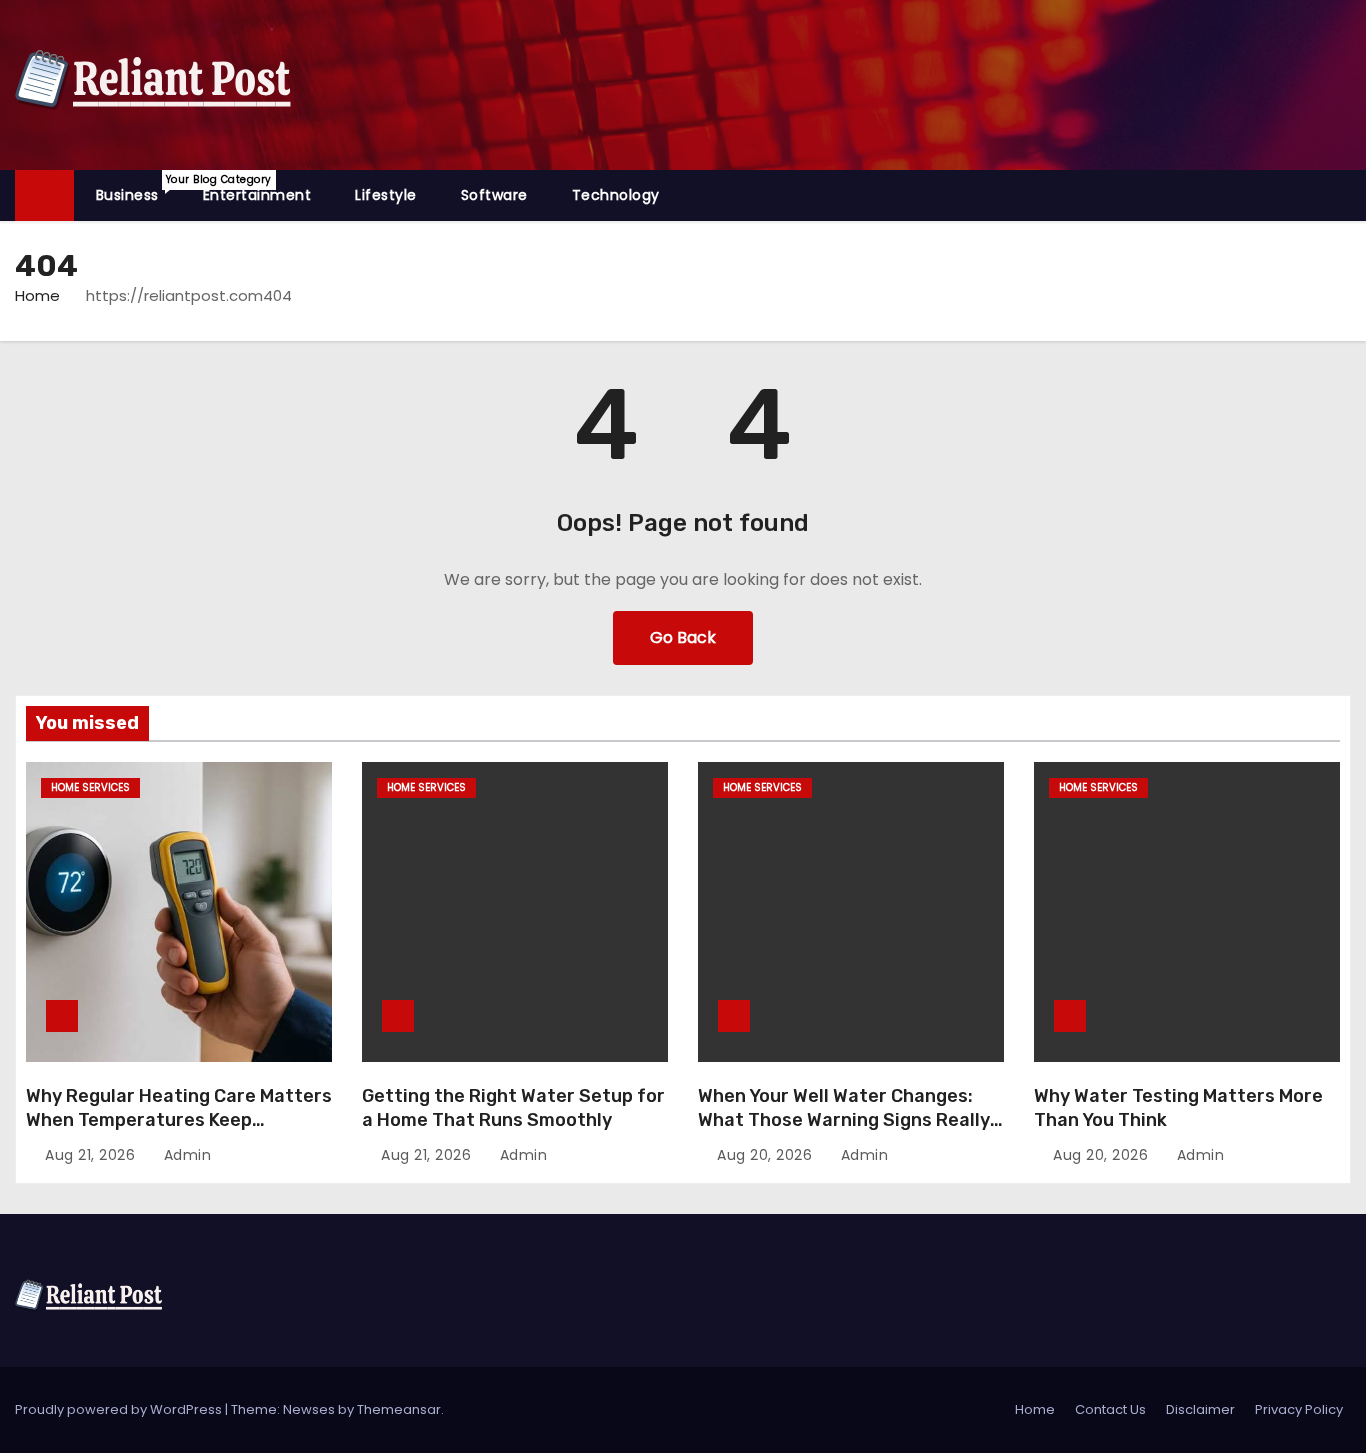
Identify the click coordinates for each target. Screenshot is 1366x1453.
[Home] (44, 195)
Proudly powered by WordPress (120, 1409)
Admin (185, 1155)
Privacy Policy (1299, 1409)
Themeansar (399, 1409)
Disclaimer (1200, 1409)
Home (37, 295)
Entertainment (257, 195)
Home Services (90, 787)
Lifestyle (386, 195)
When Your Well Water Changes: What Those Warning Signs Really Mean (844, 1120)
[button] (1345, 194)
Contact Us (1110, 1409)
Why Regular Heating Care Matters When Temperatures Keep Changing (179, 1120)
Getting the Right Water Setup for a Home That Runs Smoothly (513, 1108)
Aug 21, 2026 (92, 1155)
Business (138, 188)
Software (494, 195)
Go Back (683, 637)
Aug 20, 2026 (767, 1155)
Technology (616, 195)
